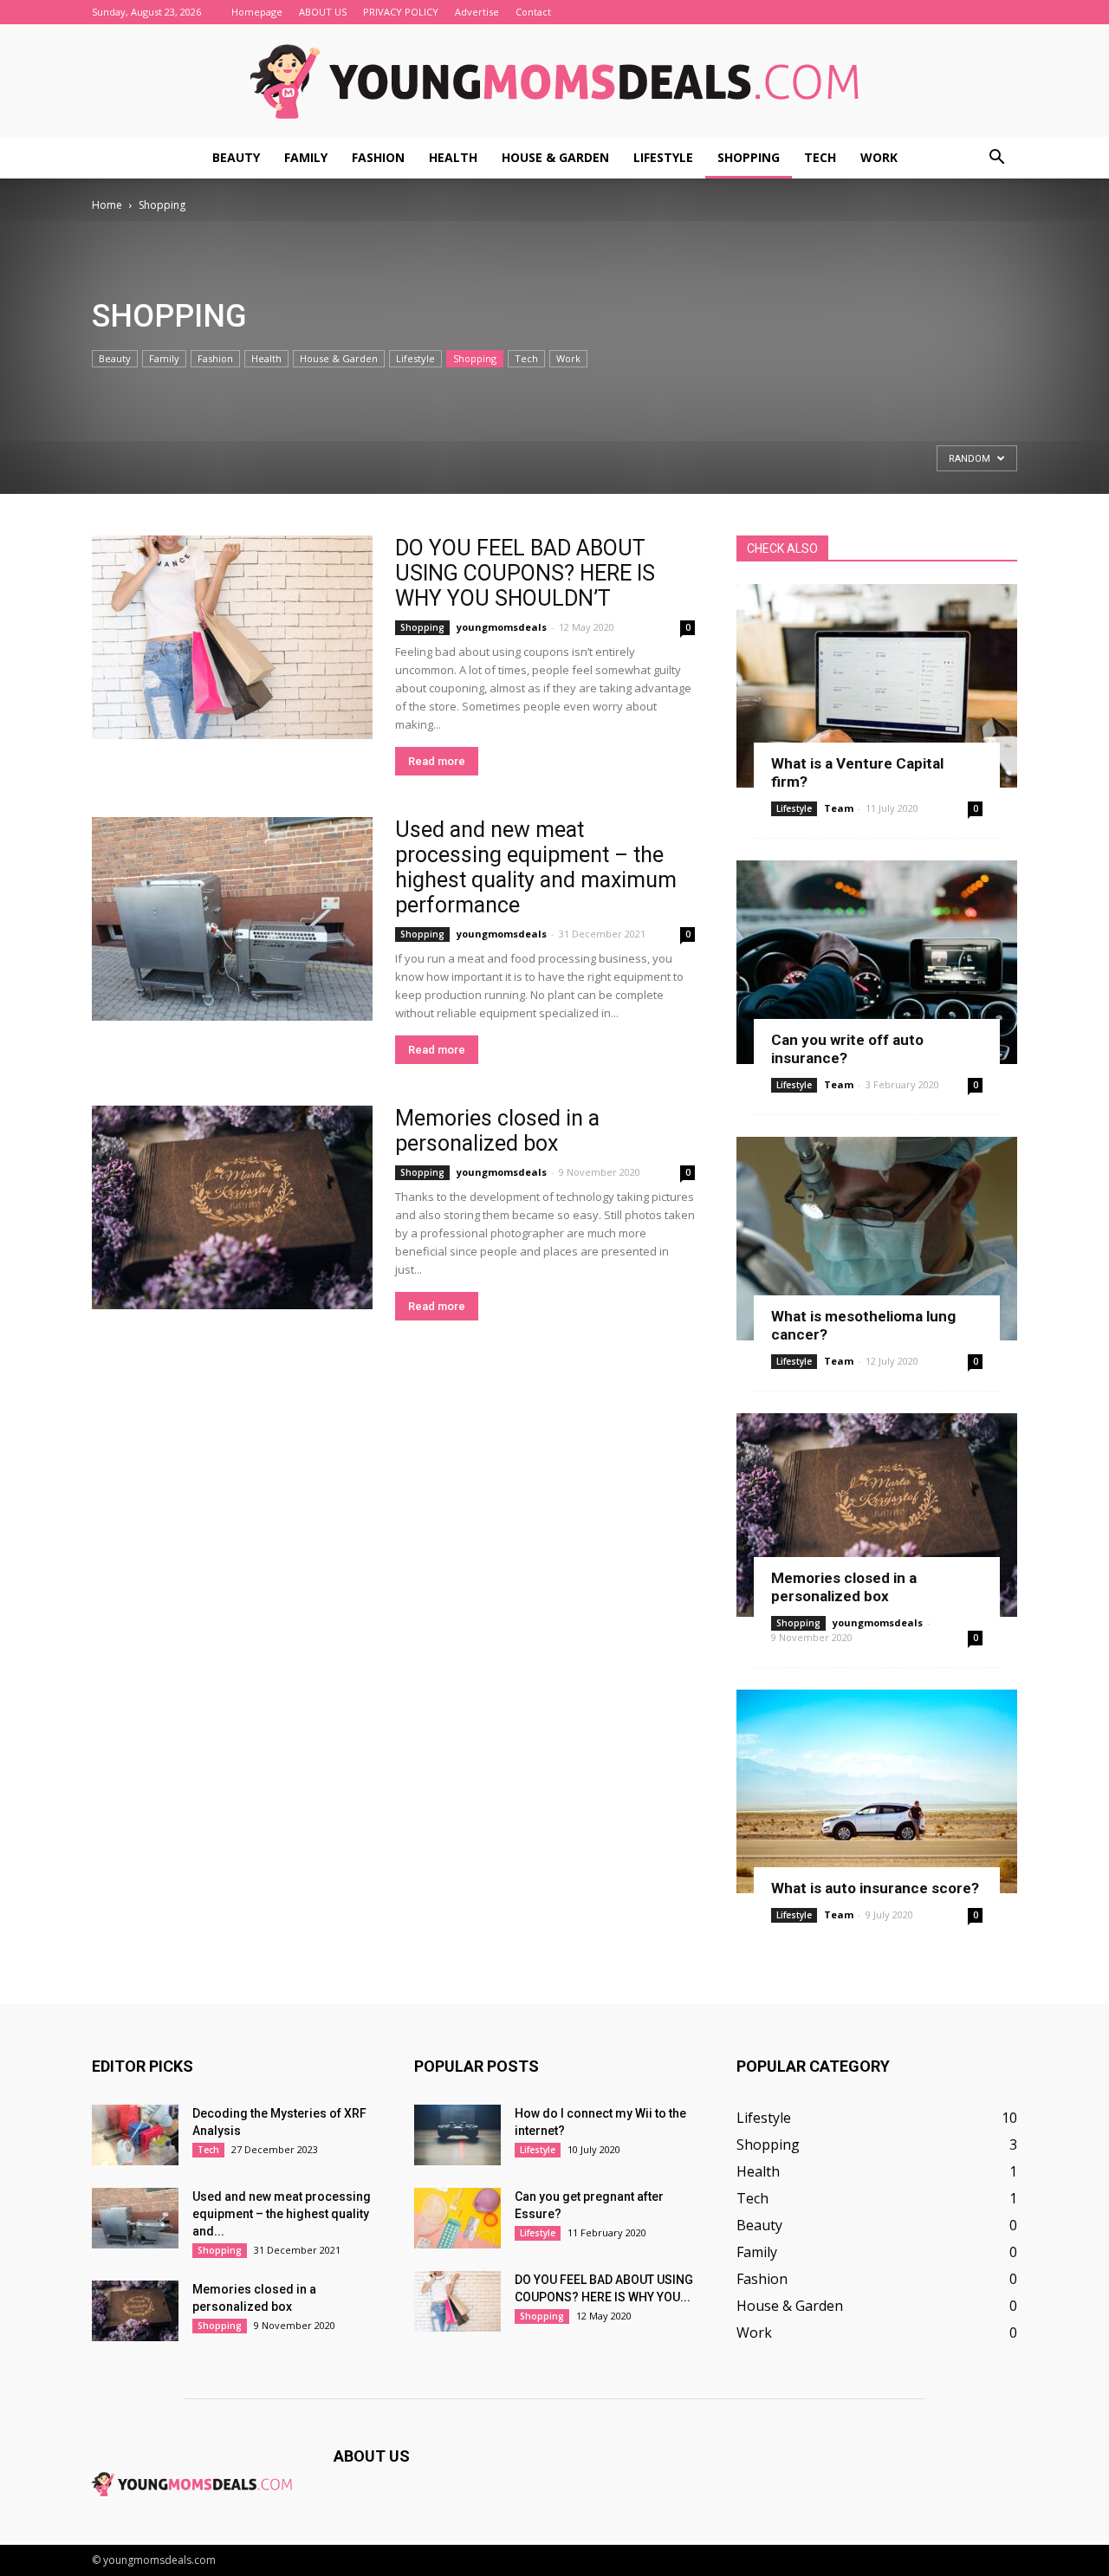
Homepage (257, 12)
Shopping (749, 157)
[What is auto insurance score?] (877, 1791)
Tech (820, 157)
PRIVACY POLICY (401, 12)
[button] (996, 158)
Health (453, 157)
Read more (437, 761)
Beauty (236, 157)
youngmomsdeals (502, 627)
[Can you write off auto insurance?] (877, 962)
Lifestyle (663, 157)
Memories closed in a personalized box (497, 1131)
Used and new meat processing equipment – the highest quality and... (282, 2214)
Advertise (477, 12)
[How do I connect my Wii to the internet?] (457, 2135)
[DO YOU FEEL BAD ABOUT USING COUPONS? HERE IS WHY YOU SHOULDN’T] (232, 637)
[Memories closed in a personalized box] (232, 1207)
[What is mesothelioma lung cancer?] (877, 1239)
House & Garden (555, 157)
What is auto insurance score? (875, 1888)
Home (107, 205)
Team (839, 808)
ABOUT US (323, 12)
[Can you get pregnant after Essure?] (457, 2218)
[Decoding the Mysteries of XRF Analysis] (135, 2135)
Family (306, 157)
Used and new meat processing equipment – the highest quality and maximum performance (536, 867)
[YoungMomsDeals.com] (554, 81)
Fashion (378, 157)
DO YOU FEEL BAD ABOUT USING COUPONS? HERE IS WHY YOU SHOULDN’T (525, 573)
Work (879, 157)
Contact (533, 12)
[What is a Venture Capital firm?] (877, 686)
